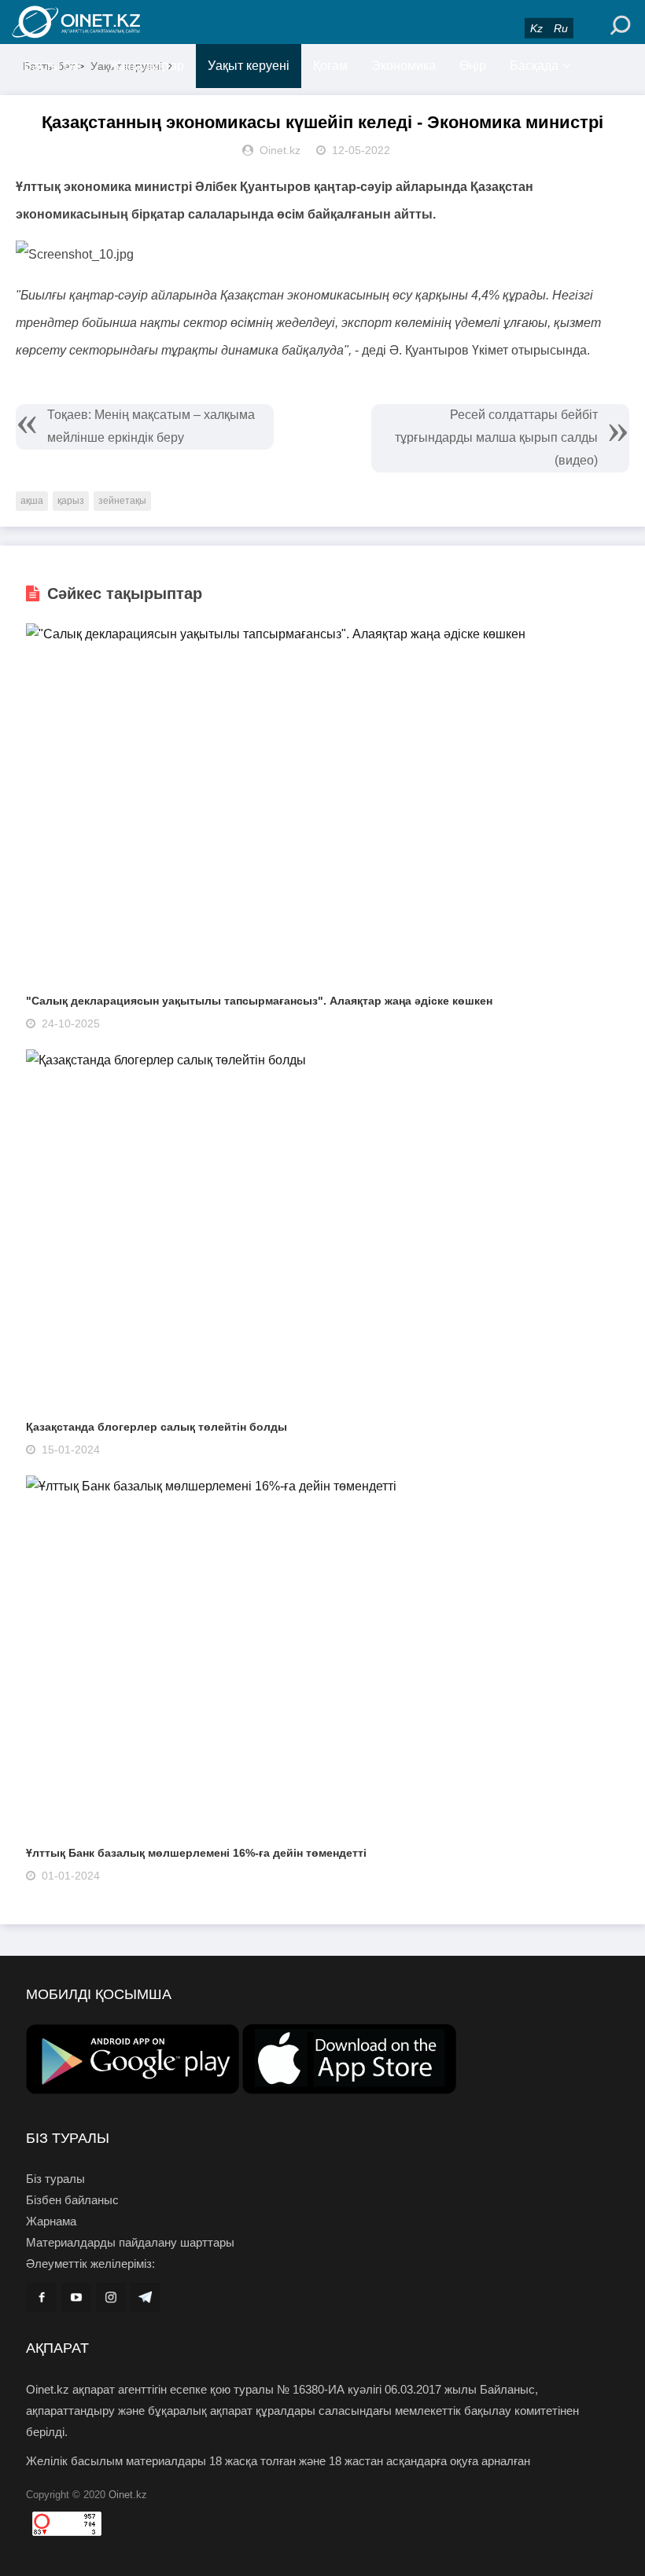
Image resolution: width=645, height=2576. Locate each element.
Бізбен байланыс (72, 2200)
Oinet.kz (128, 2495)
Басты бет (53, 66)
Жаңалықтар (147, 66)
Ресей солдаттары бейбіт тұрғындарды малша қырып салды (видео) (496, 437)
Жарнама (51, 2221)
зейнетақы (122, 501)
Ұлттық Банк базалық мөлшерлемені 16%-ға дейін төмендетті (196, 1853)
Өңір (473, 66)
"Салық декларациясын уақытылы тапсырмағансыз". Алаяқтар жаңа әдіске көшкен (259, 1001)
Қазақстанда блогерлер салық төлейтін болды (157, 1427)
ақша (32, 501)
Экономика (404, 66)
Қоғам (330, 66)
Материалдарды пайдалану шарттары (130, 2242)
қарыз (71, 501)
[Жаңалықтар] (110, 22)
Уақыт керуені (249, 66)
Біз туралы (55, 2179)
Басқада (534, 66)
